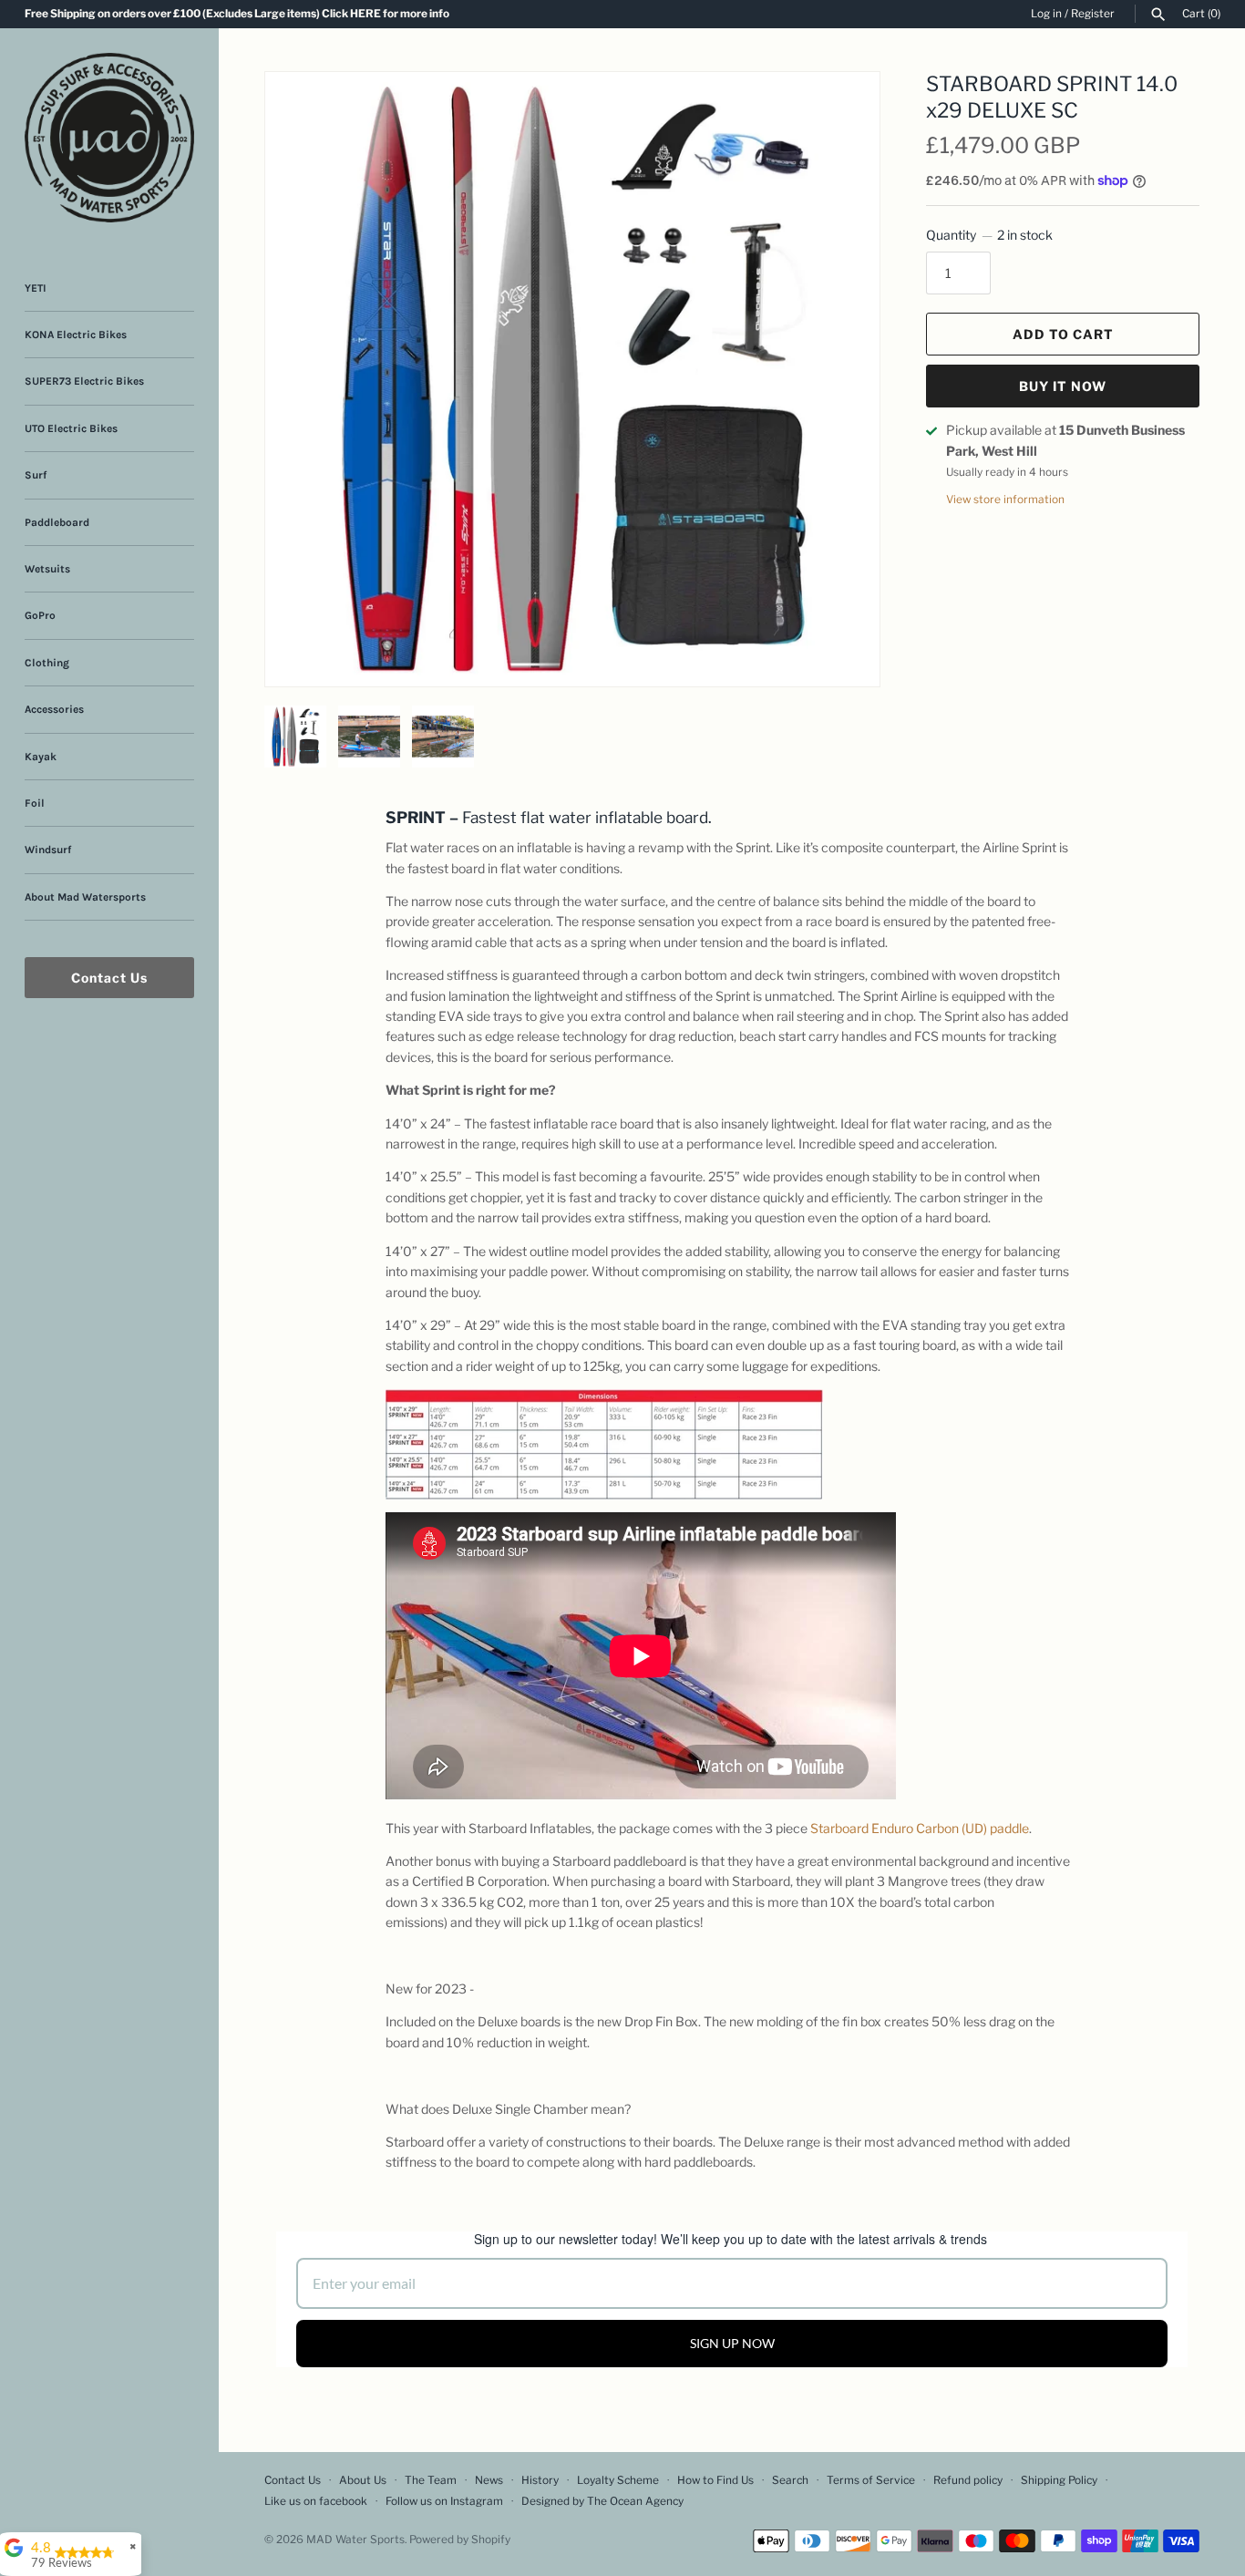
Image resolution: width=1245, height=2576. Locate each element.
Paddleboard (57, 522)
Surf (36, 475)
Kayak (41, 757)
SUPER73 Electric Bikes (84, 381)
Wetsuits (47, 569)
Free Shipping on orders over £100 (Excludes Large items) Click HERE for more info (237, 14)
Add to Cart (1063, 334)
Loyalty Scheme (618, 2480)
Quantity (989, 235)
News (489, 2480)
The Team (431, 2480)
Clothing (47, 663)
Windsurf (48, 850)
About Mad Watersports (85, 897)
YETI (36, 288)
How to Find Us (715, 2480)
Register (1093, 14)
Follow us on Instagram (444, 2501)
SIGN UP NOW (732, 2343)
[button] (841, 108)
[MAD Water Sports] (109, 138)
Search (790, 2480)
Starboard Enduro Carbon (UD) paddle (920, 1828)
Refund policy (968, 2480)
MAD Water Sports (355, 2540)
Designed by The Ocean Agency (602, 2501)
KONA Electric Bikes (76, 335)
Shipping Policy (1059, 2480)
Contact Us (109, 978)
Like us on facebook (316, 2501)
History (540, 2480)
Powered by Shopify (460, 2540)
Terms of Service (871, 2480)
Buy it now (1063, 386)
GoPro (40, 615)
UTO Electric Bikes (71, 428)
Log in (1046, 14)
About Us (363, 2480)
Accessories (54, 709)
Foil (35, 803)
